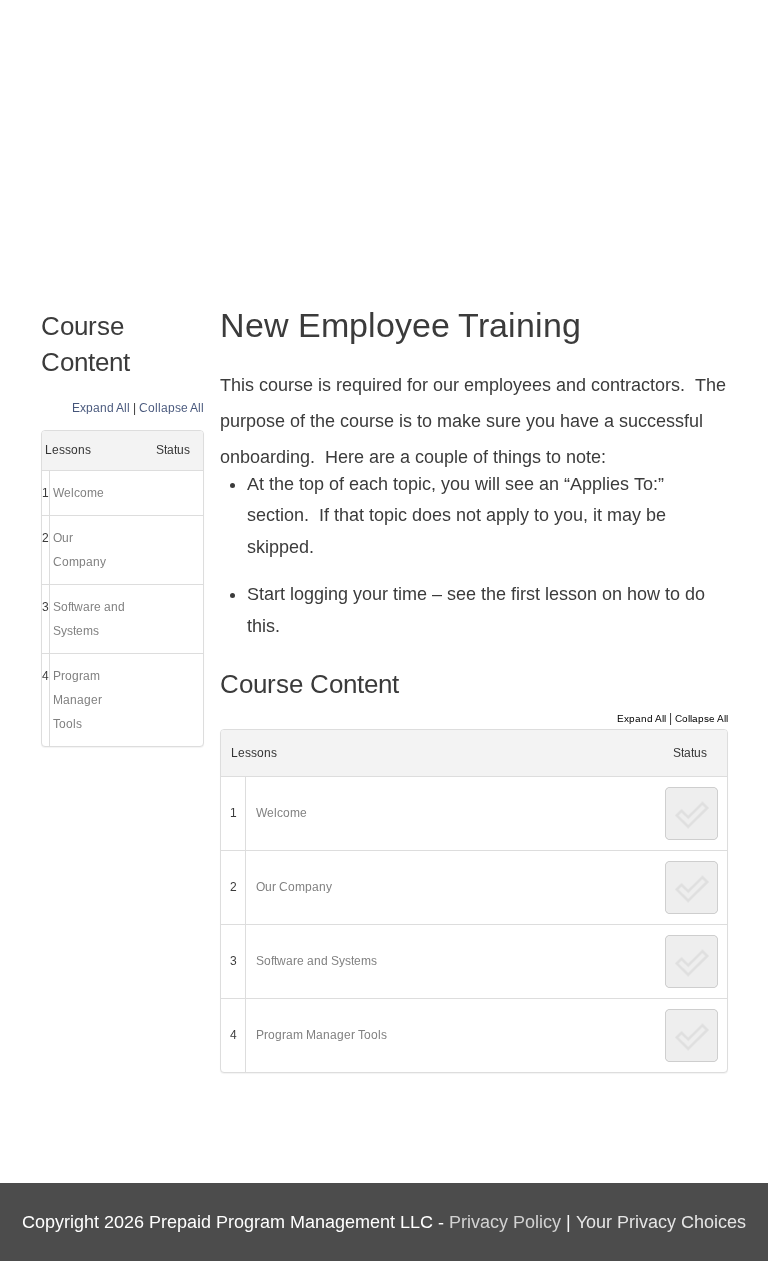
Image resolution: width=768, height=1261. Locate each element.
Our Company (79, 550)
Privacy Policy (505, 1222)
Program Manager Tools (77, 700)
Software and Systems (89, 619)
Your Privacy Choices (661, 1222)
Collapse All (171, 408)
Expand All (101, 408)
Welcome (78, 493)
